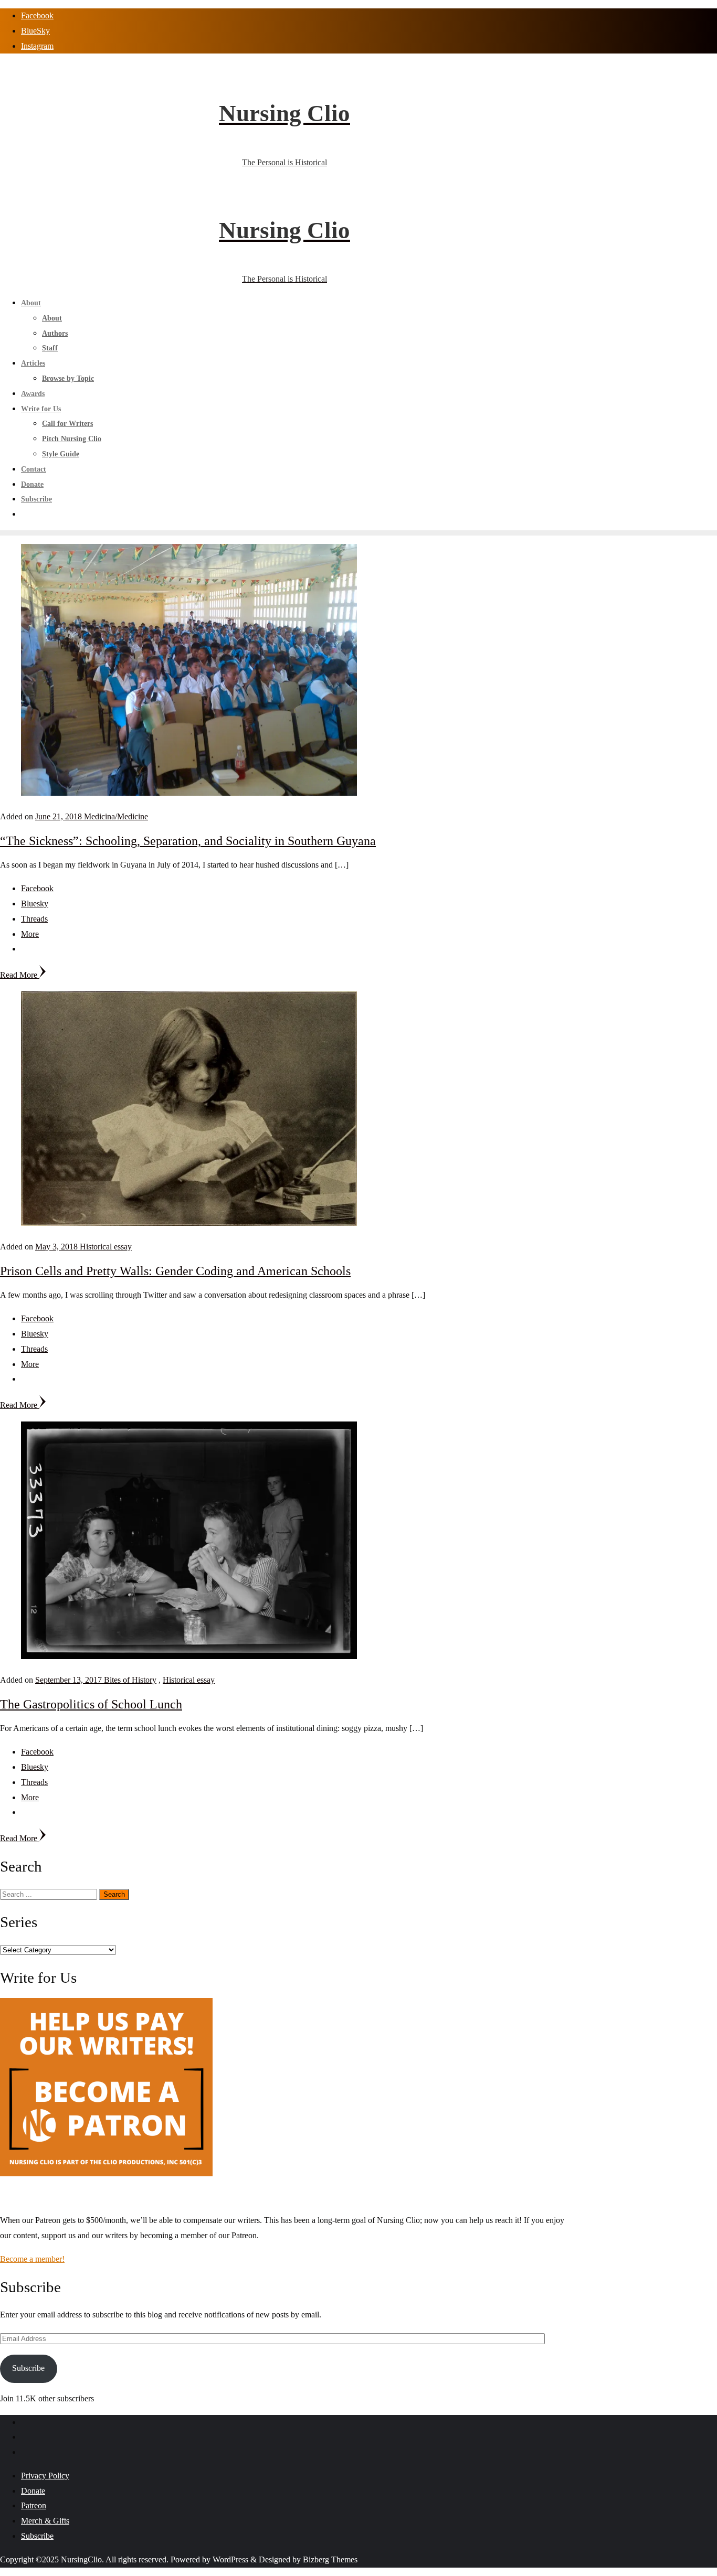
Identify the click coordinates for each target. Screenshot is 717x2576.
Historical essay (106, 1247)
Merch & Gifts (45, 2521)
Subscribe (28, 2368)
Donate (33, 2491)
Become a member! (32, 2259)
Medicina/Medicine (116, 816)
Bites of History (130, 1680)
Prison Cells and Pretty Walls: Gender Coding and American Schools (175, 1271)
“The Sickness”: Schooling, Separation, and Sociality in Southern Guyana (188, 841)
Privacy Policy (45, 2476)
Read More (20, 975)
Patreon (34, 2505)
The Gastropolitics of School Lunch (91, 1704)
